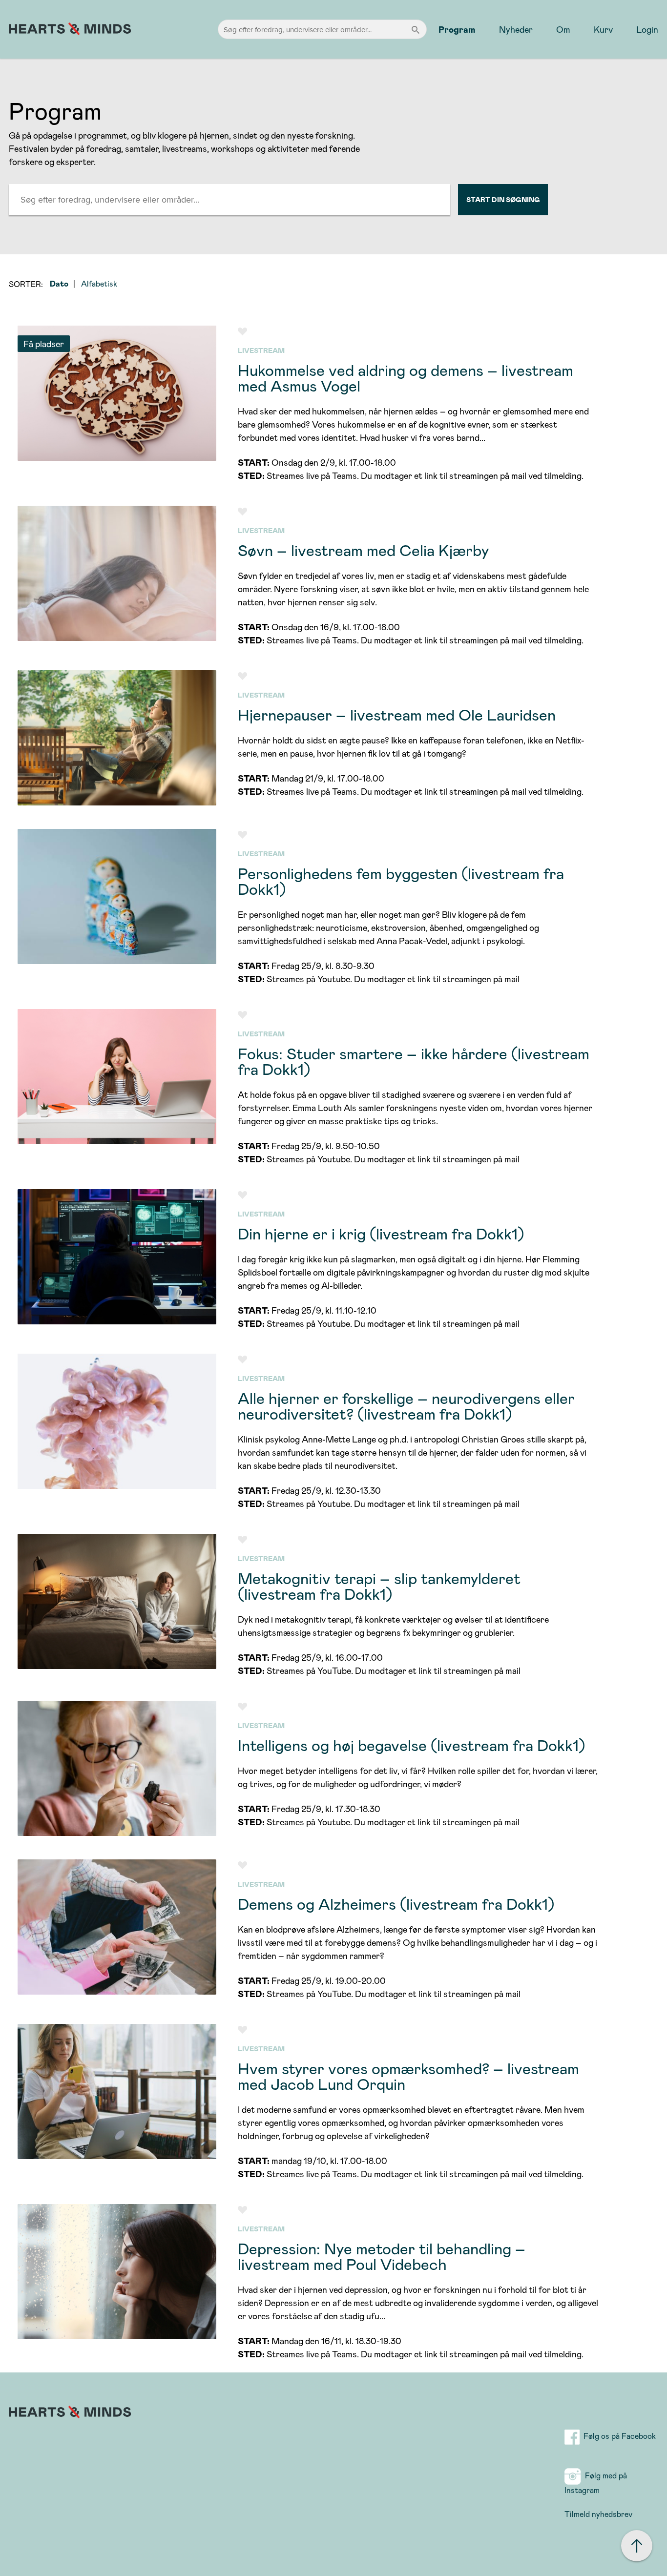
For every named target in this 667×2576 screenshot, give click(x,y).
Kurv (603, 29)
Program (457, 29)
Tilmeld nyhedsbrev (598, 2514)
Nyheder (516, 29)
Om (563, 29)
